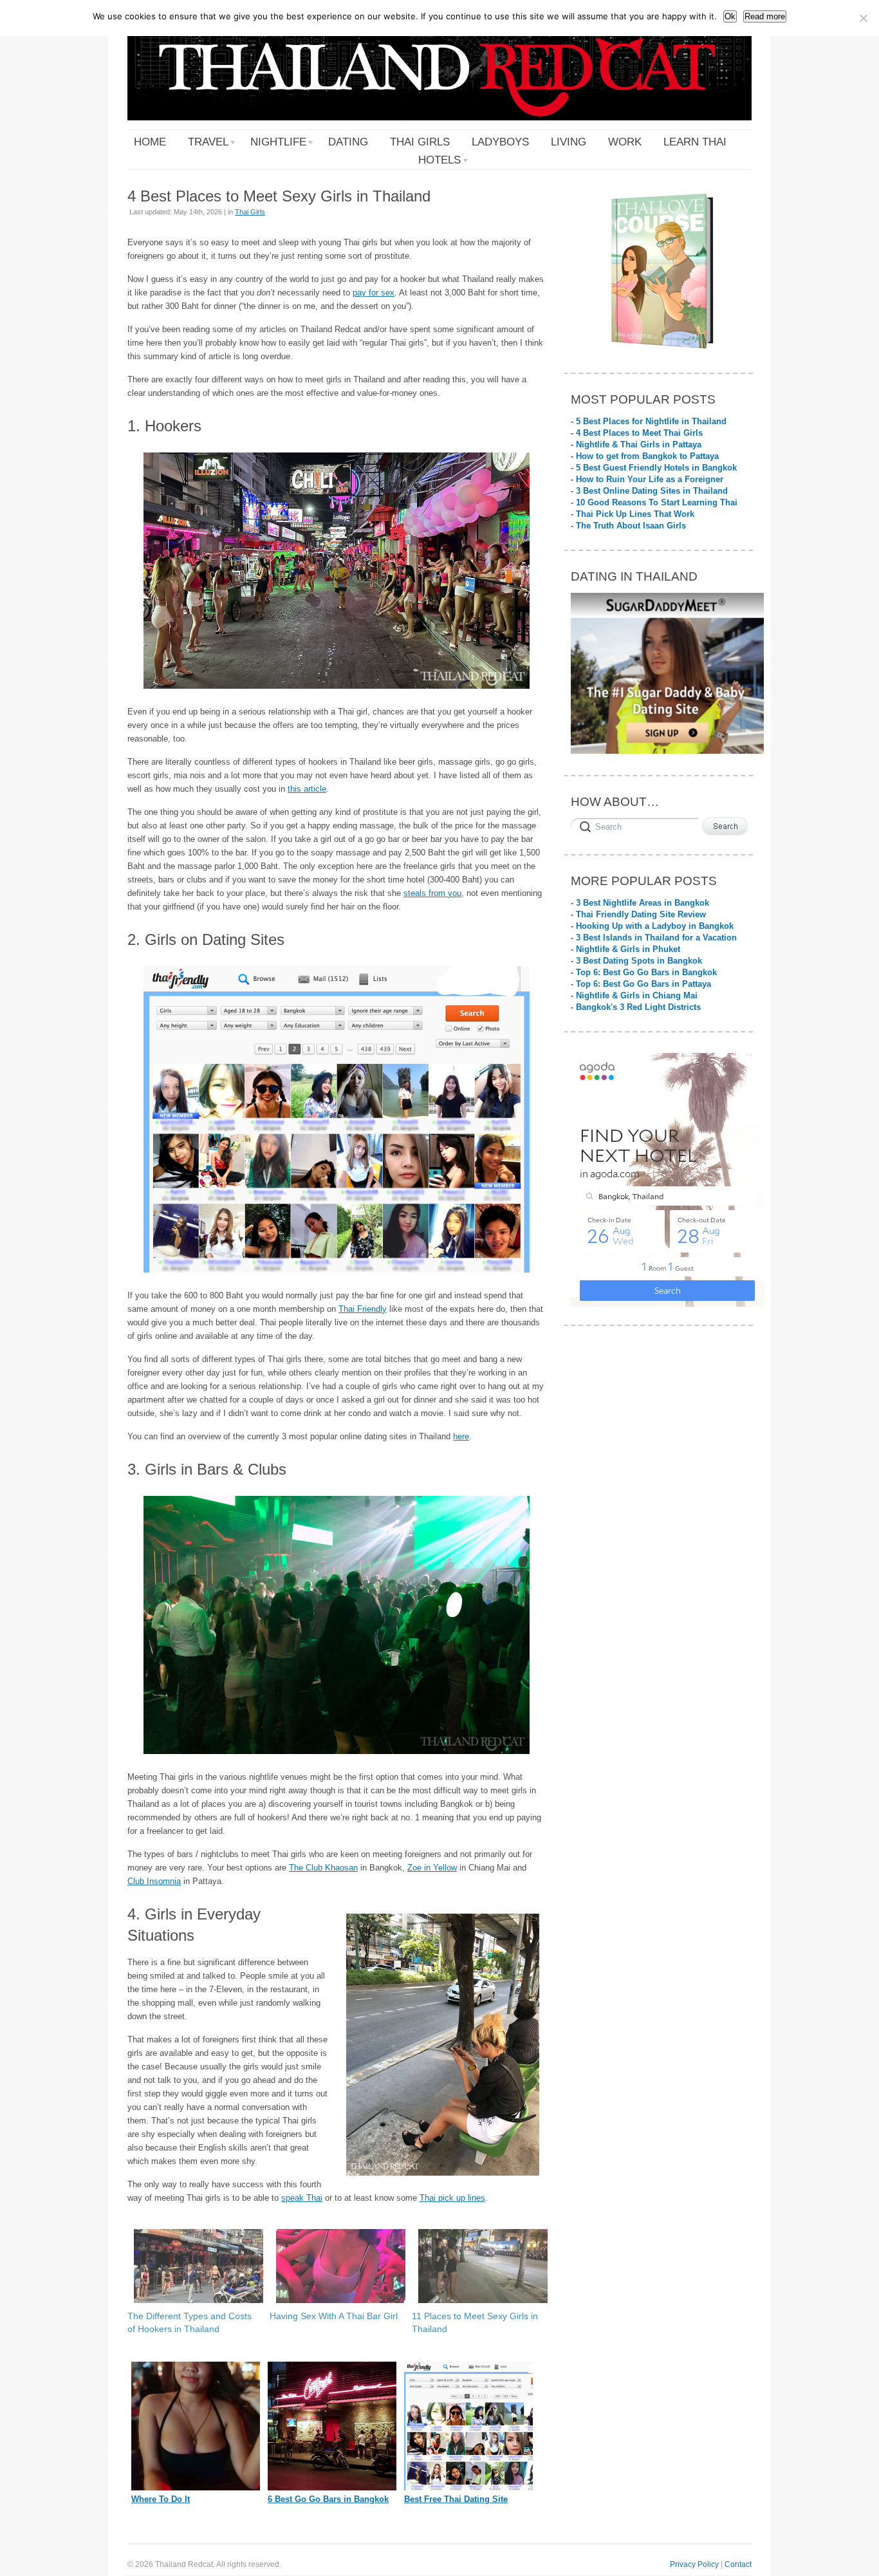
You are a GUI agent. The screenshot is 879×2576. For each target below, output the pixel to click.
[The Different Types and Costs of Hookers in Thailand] (192, 2266)
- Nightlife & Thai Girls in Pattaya (636, 444)
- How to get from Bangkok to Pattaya (645, 456)
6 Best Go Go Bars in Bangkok (328, 2499)
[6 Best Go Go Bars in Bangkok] (332, 2487)
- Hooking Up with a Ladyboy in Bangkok (652, 926)
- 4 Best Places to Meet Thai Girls (637, 433)
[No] (863, 18)
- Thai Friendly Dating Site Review (638, 914)
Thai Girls (250, 212)
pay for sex (374, 293)
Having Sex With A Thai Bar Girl (334, 2316)
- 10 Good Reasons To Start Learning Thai (654, 502)
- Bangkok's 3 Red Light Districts (636, 1007)
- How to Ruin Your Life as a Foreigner (647, 479)
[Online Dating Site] (468, 2487)
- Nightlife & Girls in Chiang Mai (634, 995)
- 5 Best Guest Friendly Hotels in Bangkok (654, 468)
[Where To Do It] (196, 2487)
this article (307, 789)
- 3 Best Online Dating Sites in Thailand (649, 491)
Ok (730, 16)
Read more (765, 16)
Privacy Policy (694, 2564)
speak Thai (302, 2198)
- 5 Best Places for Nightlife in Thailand (649, 421)
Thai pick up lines (452, 2198)
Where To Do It (161, 2499)
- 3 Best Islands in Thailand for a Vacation (654, 938)
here (461, 1436)
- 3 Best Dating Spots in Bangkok (636, 961)
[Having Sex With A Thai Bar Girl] (334, 2266)
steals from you (432, 893)
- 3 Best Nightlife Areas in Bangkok (640, 903)
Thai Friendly (363, 1309)
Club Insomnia (154, 1881)
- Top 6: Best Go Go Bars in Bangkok (644, 972)
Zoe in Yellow (432, 1868)
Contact (738, 2564)
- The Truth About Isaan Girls (628, 526)
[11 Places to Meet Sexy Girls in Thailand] (477, 2266)
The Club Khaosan (323, 1868)
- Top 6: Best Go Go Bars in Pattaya (641, 984)
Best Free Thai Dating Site (456, 2499)
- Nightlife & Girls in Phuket (625, 949)
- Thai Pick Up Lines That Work (633, 514)
